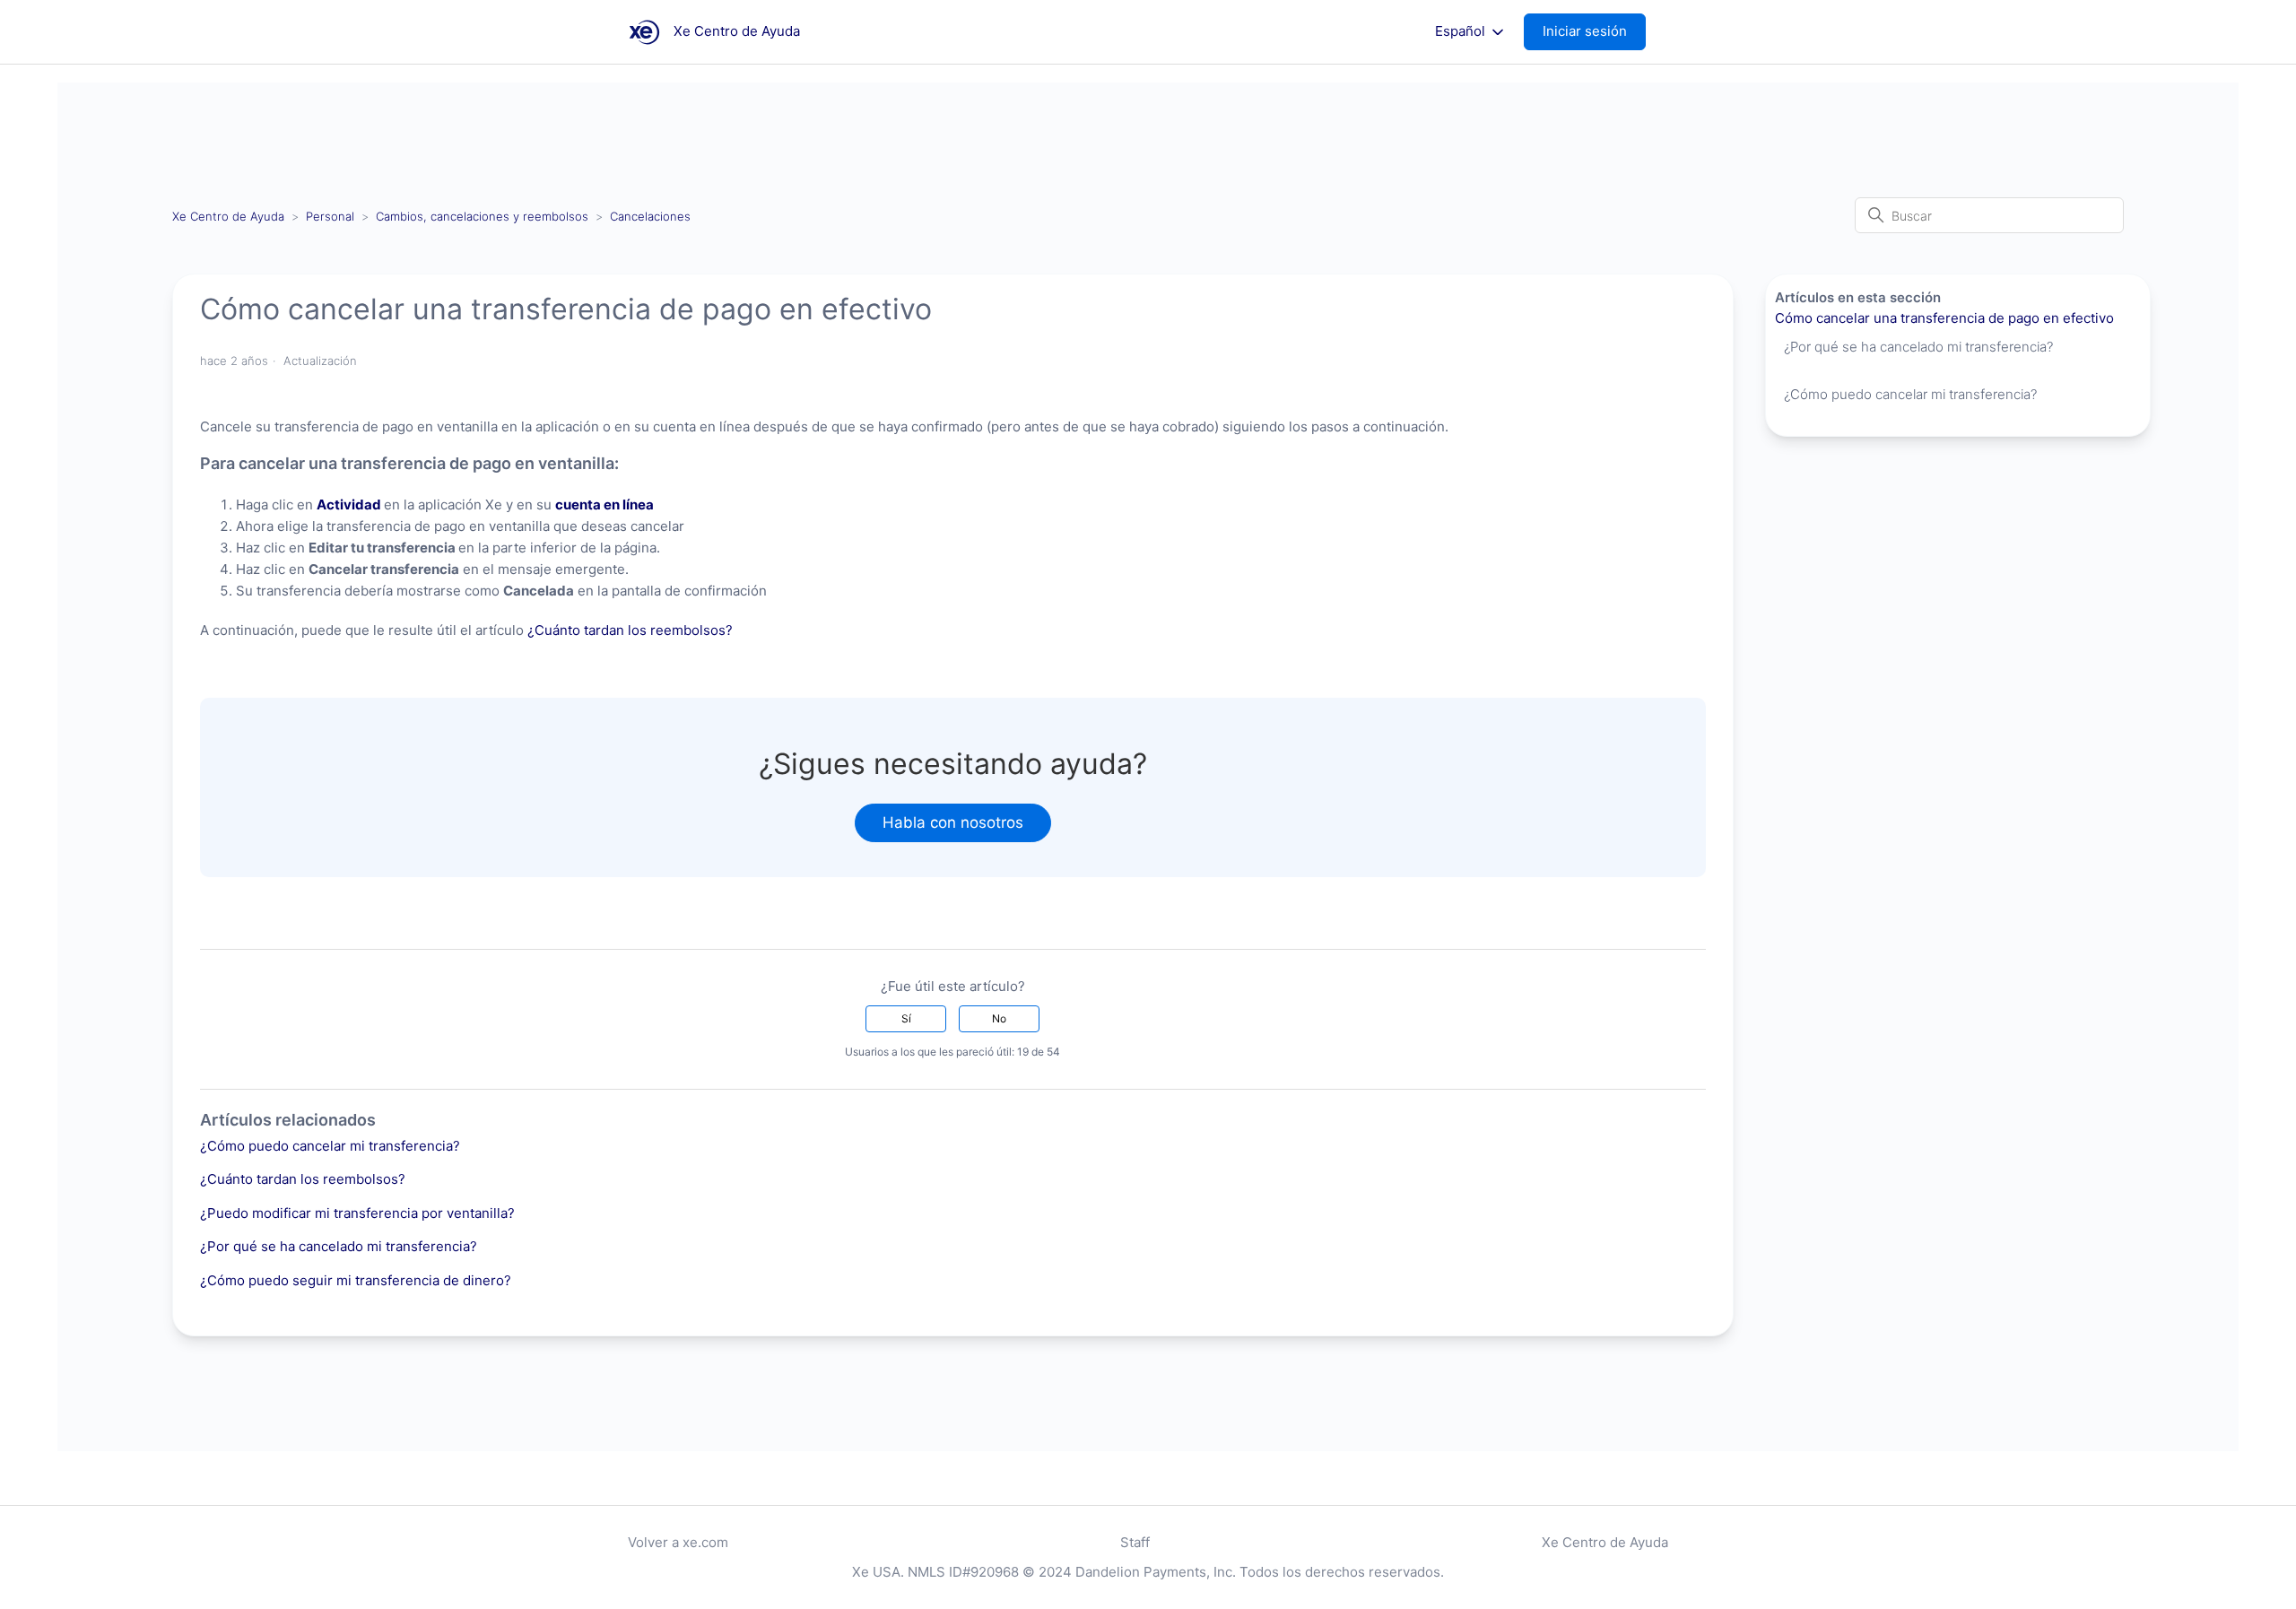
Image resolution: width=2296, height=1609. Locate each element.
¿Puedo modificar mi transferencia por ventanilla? (357, 1213)
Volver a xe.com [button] (678, 1542)
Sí (906, 1018)
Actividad (349, 504)
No (999, 1018)
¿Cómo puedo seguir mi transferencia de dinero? (356, 1280)
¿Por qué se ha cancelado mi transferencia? (339, 1246)
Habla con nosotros (953, 822)
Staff (1135, 1542)
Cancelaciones (650, 216)
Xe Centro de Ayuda (228, 216)
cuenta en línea (604, 504)
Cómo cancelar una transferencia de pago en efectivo (1944, 318)
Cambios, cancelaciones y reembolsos (482, 216)
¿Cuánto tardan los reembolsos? (630, 630)
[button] (1594, 32)
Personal (330, 216)
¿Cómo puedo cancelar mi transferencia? (330, 1146)
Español (1462, 31)
